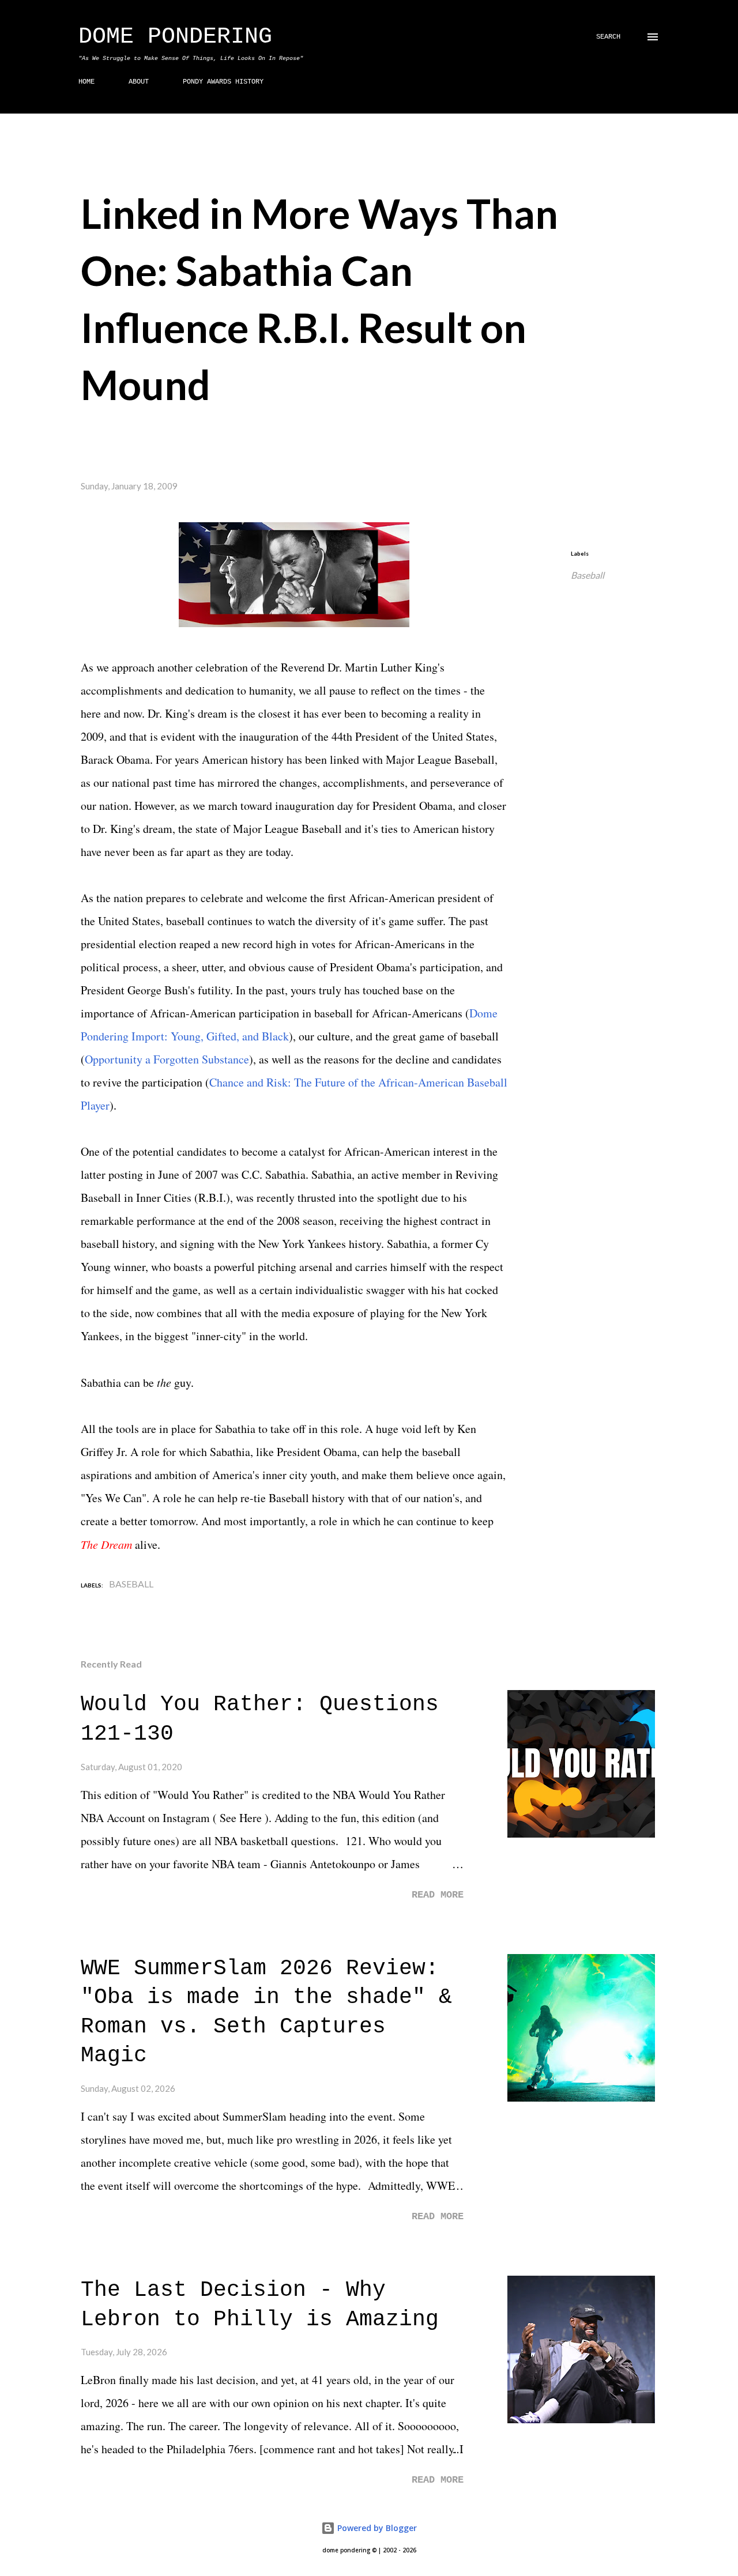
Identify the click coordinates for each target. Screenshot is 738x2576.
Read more (438, 1895)
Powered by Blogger (376, 2528)
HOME (86, 82)
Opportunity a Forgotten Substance (167, 1059)
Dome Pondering (175, 37)
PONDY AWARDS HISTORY (223, 82)
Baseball (588, 575)
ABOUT (139, 82)
